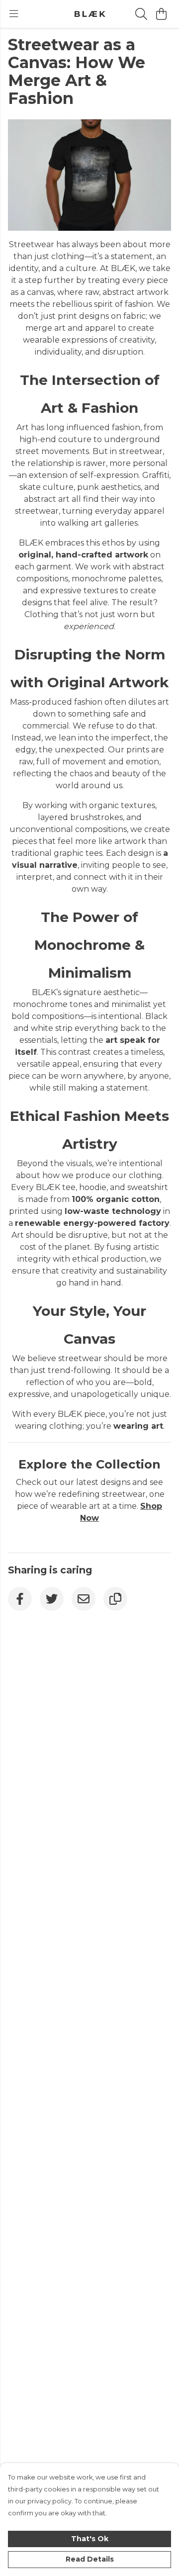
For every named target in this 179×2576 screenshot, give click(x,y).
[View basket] (161, 14)
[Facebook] (20, 1599)
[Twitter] (52, 1599)
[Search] (141, 14)
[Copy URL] (115, 1599)
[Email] (84, 1599)
